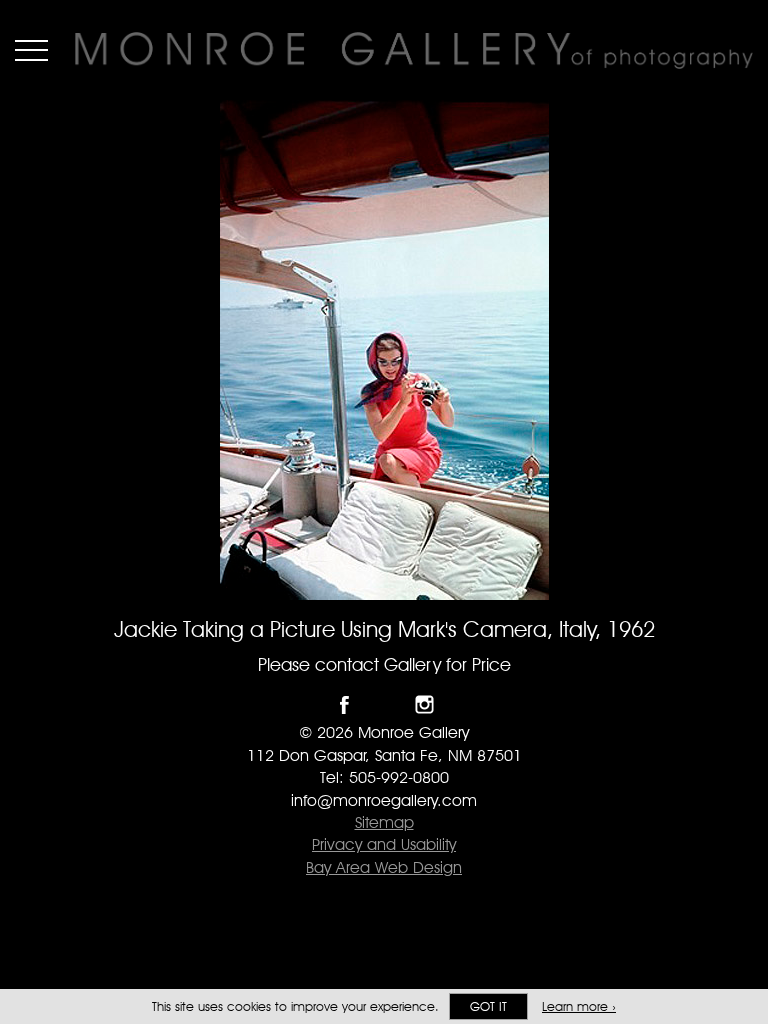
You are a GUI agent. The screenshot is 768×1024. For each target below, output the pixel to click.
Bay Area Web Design (384, 867)
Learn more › (579, 1006)
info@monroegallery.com (384, 800)
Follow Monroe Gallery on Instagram (424, 704)
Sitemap (384, 822)
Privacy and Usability (384, 844)
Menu (31, 50)
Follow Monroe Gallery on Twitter (384, 704)
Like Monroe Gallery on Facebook (344, 704)
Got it (488, 1006)
